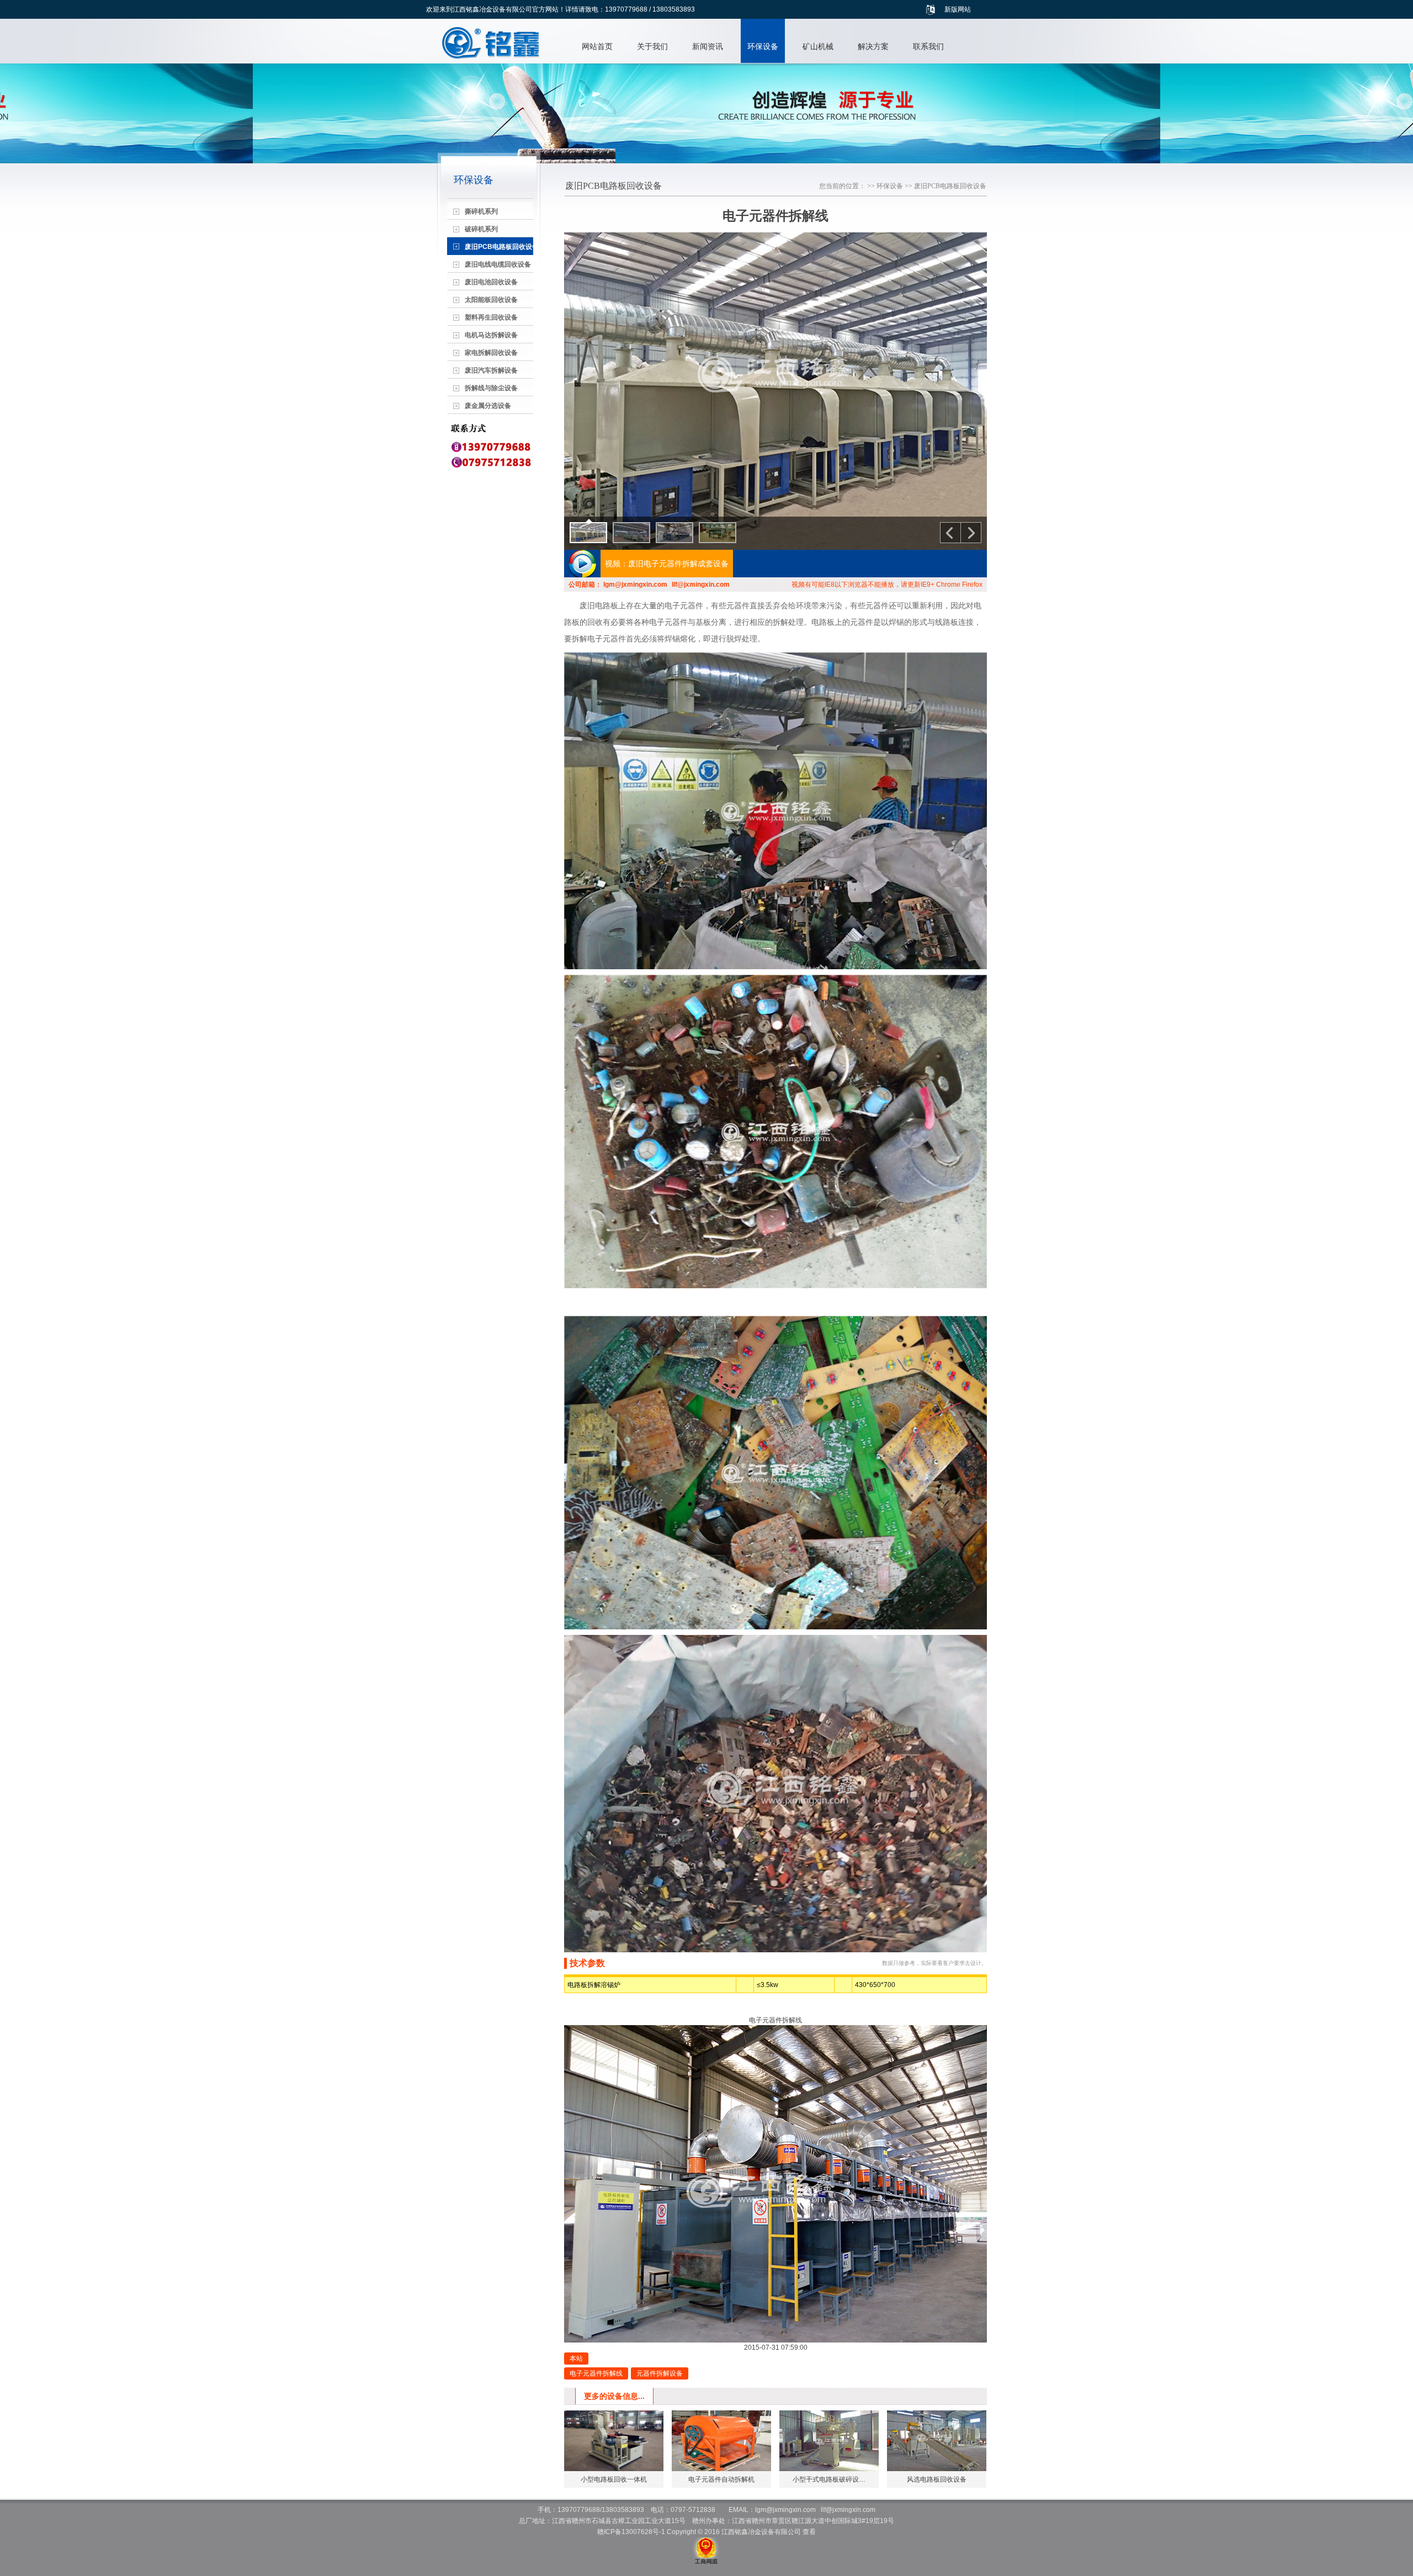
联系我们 (928, 46)
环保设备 (763, 46)
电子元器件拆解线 (596, 2373)
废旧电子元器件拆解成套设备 (678, 564)
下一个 (971, 533)
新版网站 (958, 9)
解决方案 (873, 46)
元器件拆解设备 (660, 2373)
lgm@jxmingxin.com (635, 585)
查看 (809, 2532)
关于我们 (652, 46)
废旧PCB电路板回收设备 (950, 186)
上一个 (950, 533)
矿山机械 (818, 46)
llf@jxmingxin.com (701, 585)
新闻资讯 (708, 46)
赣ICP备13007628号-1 (631, 2532)
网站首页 (597, 46)
